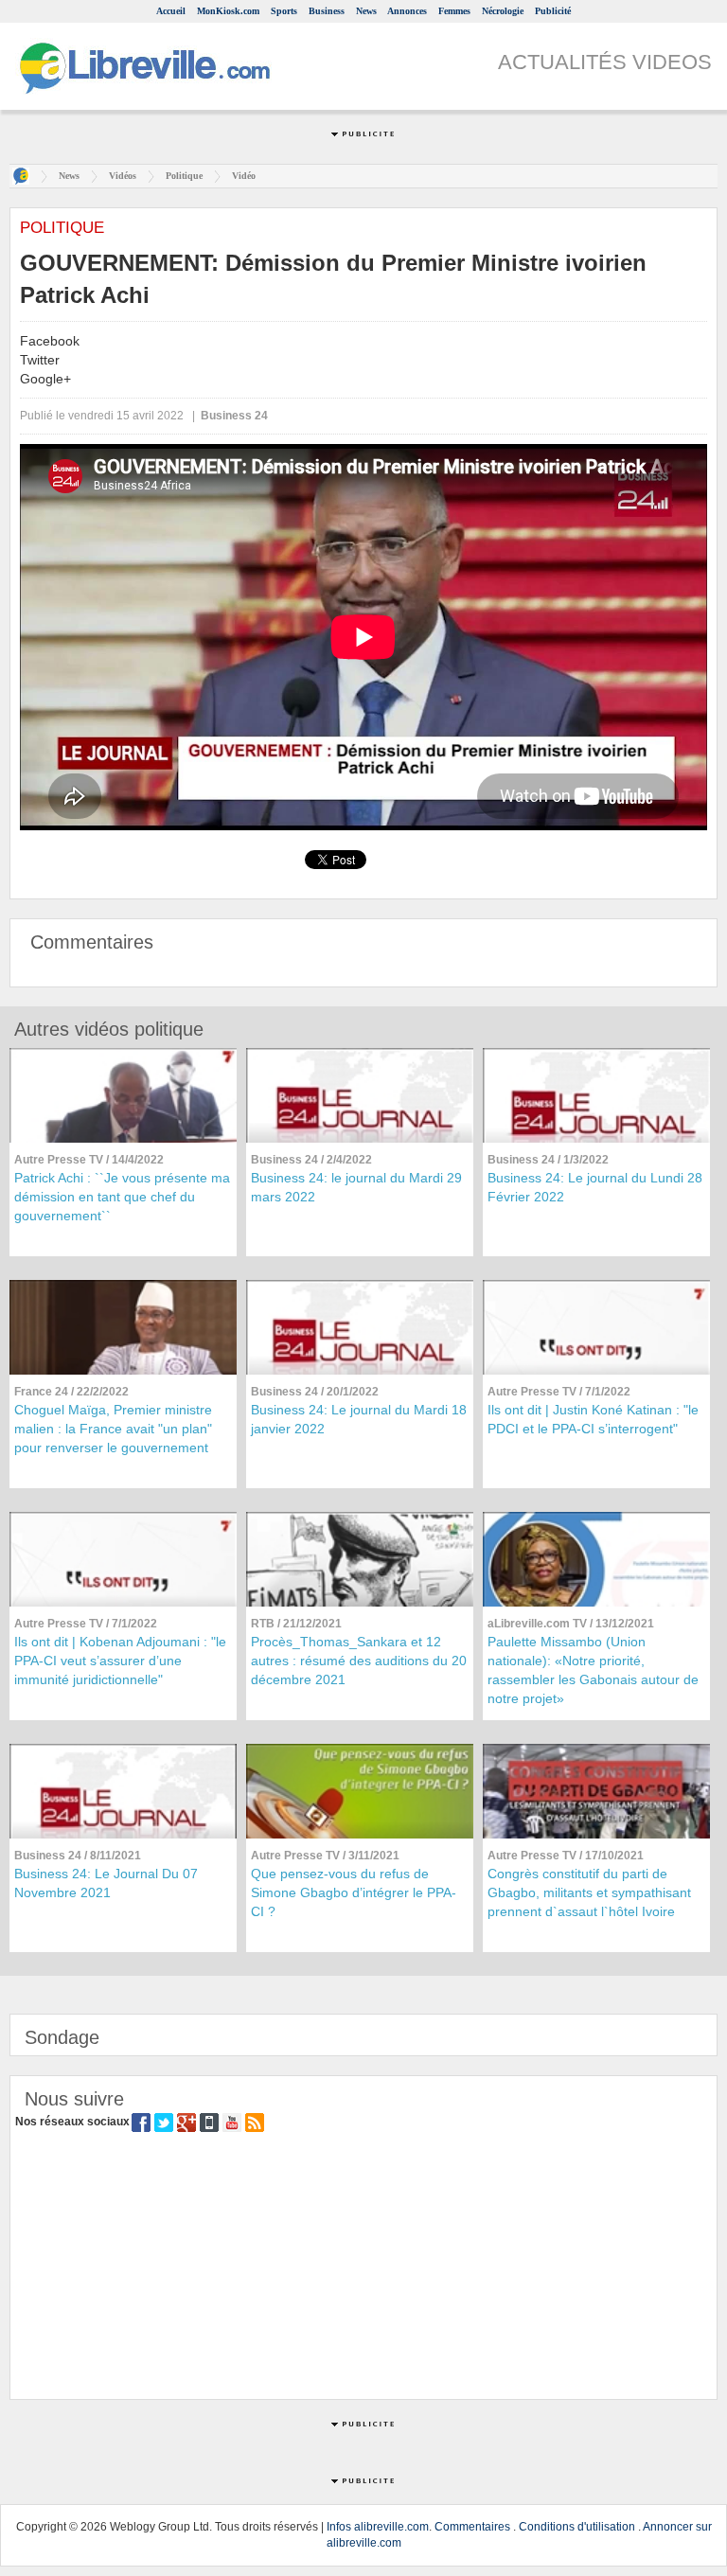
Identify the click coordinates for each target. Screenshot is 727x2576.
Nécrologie (503, 11)
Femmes (454, 11)
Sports (284, 11)
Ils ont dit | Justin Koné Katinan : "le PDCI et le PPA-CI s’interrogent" (593, 1419)
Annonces (407, 11)
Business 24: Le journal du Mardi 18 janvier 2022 (359, 1419)
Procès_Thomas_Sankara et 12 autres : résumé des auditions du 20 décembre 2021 (359, 1661)
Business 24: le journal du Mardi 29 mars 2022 (356, 1187)
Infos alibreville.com (378, 2527)
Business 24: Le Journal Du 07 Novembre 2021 (106, 1883)
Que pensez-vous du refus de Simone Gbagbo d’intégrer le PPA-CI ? (354, 1892)
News (366, 11)
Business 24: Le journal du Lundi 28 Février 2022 (595, 1187)
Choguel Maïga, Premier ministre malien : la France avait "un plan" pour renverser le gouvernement (113, 1429)
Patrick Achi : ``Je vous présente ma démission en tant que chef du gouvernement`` (122, 1197)
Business (327, 11)
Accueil (171, 11)
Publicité (553, 11)
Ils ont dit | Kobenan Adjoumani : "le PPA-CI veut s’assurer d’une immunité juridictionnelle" (120, 1661)
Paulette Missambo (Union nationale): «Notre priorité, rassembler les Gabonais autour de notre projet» (593, 1670)
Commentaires (472, 2527)
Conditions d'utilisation (577, 2527)
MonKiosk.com (228, 11)
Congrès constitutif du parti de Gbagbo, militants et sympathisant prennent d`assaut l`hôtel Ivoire (589, 1892)
